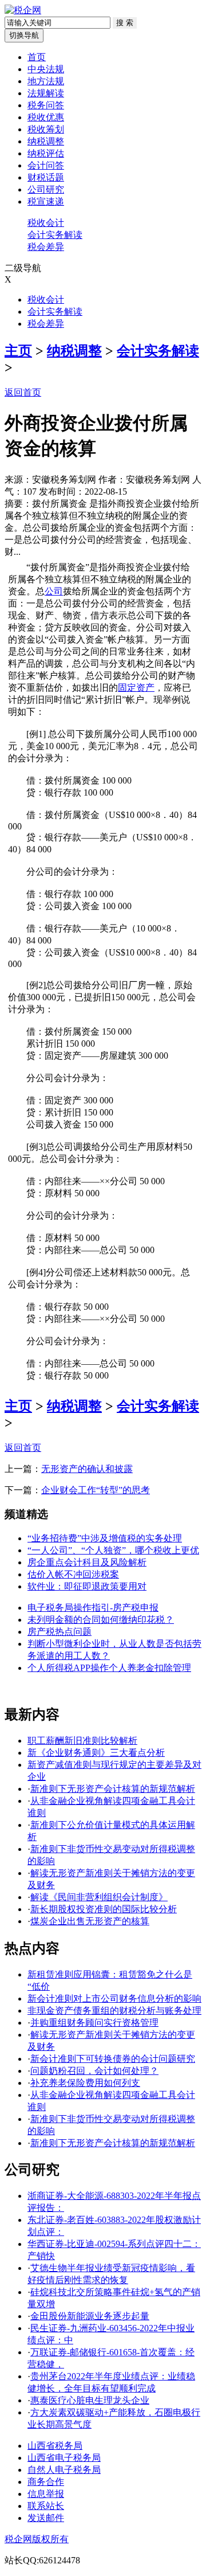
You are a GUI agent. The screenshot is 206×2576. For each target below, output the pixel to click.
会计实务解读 (55, 235)
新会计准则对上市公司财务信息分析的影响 (114, 1998)
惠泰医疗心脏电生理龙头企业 (90, 2400)
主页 (18, 351)
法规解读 (46, 93)
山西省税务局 (55, 2446)
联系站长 (46, 2506)
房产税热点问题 (60, 1632)
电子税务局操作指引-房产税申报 (93, 1608)
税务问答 (46, 105)
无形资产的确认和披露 (87, 1469)
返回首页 (23, 392)
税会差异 (46, 247)
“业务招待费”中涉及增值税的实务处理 (105, 1538)
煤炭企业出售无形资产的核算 (90, 1921)
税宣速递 (46, 201)
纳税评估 (46, 153)
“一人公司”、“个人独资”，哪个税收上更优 (113, 1550)
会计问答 (46, 165)
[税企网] (23, 10)
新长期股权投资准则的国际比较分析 (104, 1909)
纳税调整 (46, 141)
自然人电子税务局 (64, 2470)
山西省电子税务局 (64, 2458)
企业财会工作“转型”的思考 (96, 1490)
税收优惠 (46, 117)
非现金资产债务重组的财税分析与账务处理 (114, 2011)
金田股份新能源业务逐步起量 (90, 2316)
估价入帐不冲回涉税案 (73, 1574)
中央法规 (46, 69)
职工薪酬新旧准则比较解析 (82, 1741)
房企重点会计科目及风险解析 (87, 1562)
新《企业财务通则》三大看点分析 (96, 1753)
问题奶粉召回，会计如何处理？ (94, 2071)
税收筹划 (46, 129)
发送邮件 (46, 2518)
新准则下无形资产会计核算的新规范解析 (113, 1789)
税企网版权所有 (37, 2539)
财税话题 (46, 177)
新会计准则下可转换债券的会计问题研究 (113, 2059)
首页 (37, 57)
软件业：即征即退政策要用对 (87, 1586)
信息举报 (46, 2494)
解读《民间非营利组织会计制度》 (99, 1897)
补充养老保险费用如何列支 (85, 2083)
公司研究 (46, 189)
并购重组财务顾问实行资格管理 (94, 2023)
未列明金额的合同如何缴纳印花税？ (101, 1620)
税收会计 (46, 223)
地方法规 (46, 81)
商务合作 (46, 2482)
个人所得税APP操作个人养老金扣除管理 (109, 1668)
